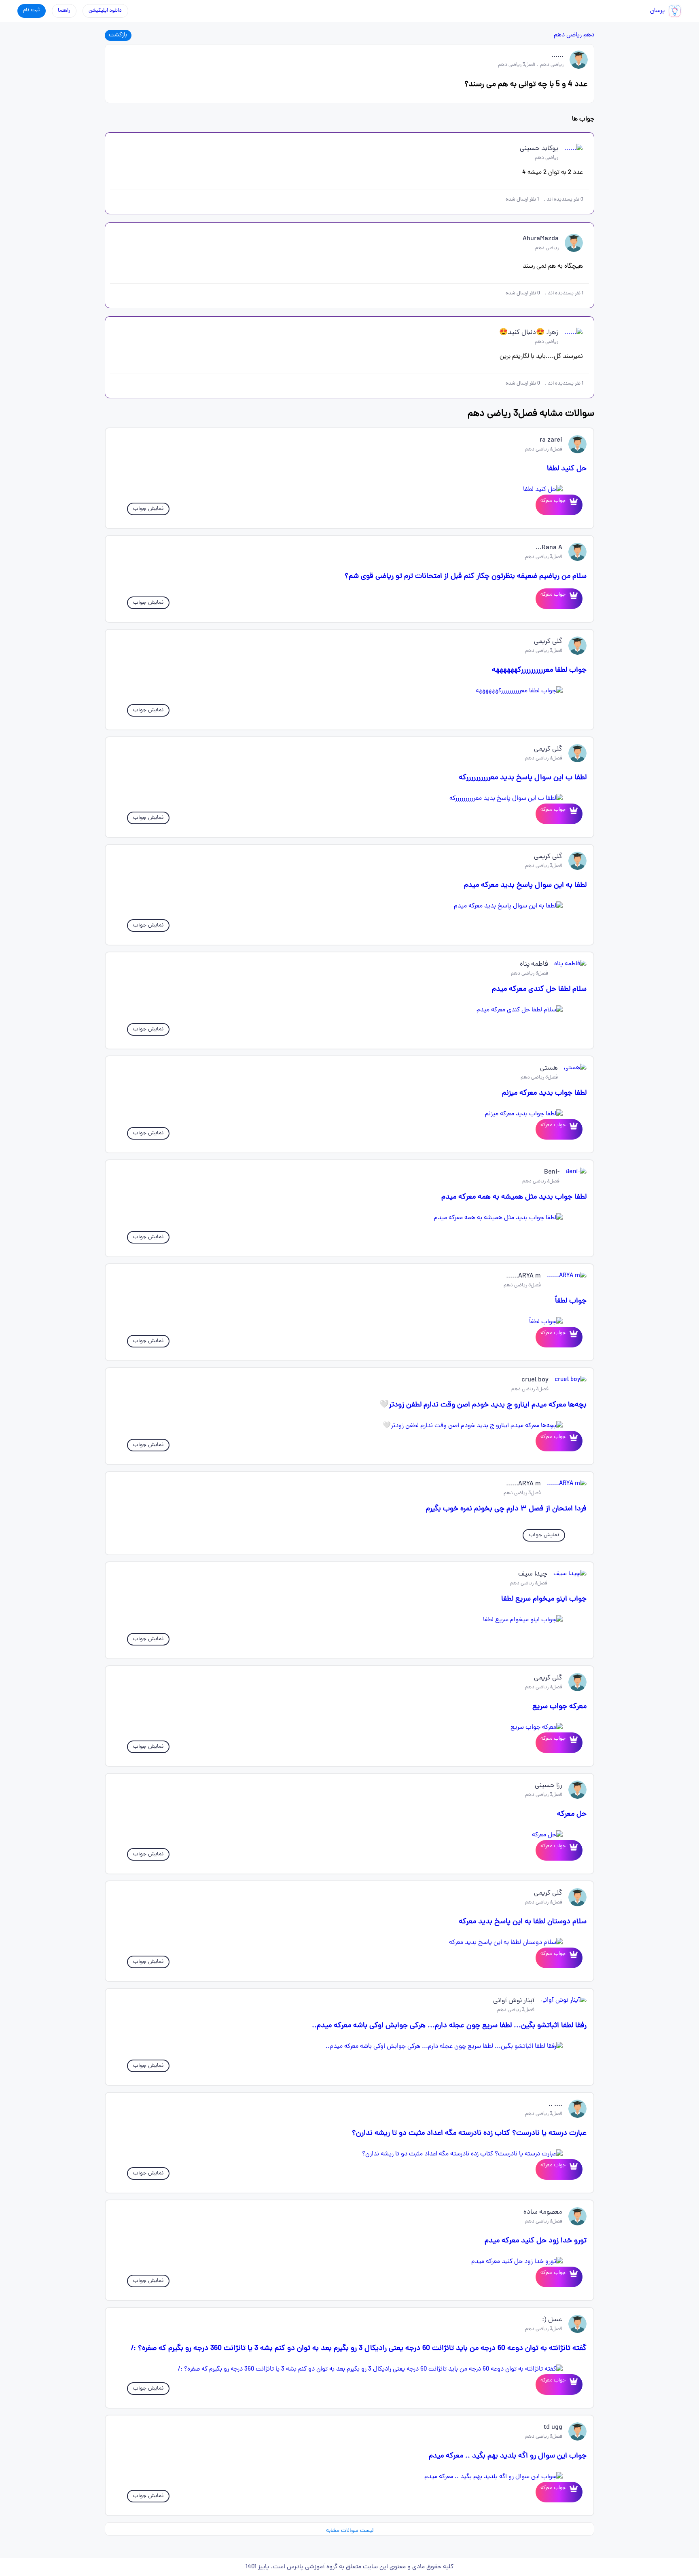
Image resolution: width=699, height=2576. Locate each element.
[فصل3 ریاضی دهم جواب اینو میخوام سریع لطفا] (349, 1620)
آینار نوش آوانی (514, 2001)
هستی (549, 1068)
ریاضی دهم (568, 35)
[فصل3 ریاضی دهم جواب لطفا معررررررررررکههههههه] (349, 691)
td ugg (553, 2428)
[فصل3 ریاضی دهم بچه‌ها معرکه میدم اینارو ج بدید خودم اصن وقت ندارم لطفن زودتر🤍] (349, 1426)
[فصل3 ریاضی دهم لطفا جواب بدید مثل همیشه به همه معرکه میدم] (349, 1218)
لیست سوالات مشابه (350, 2531)
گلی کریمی (548, 642)
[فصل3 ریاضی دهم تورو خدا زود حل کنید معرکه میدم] (349, 2262)
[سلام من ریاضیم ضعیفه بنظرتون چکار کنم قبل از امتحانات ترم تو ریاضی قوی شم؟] (572, 599)
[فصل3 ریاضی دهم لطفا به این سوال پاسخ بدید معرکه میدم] (349, 906)
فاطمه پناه (534, 964)
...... (557, 56)
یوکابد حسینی (539, 149)
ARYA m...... (523, 1276)
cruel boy (535, 1380)
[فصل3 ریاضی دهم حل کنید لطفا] (349, 490)
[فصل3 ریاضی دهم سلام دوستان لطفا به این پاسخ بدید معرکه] (349, 1943)
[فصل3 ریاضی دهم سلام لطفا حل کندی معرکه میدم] (349, 1010)
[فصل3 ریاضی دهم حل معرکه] (349, 1835)
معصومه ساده (543, 2212)
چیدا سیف (533, 1574)
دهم (589, 35)
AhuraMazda (541, 239)
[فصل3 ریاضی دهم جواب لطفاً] (349, 1322)
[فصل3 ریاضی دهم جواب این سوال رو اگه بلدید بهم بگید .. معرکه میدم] (349, 2477)
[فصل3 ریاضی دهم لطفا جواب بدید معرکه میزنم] (349, 1114)
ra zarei (551, 440)
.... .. (555, 2105)
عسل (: (552, 2320)
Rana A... (549, 548)
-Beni (552, 1172)
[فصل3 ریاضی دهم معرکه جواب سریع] (349, 1728)
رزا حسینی (549, 1786)
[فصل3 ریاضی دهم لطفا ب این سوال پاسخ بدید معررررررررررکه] (349, 799)
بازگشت (118, 35)
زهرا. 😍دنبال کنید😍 (529, 333)
